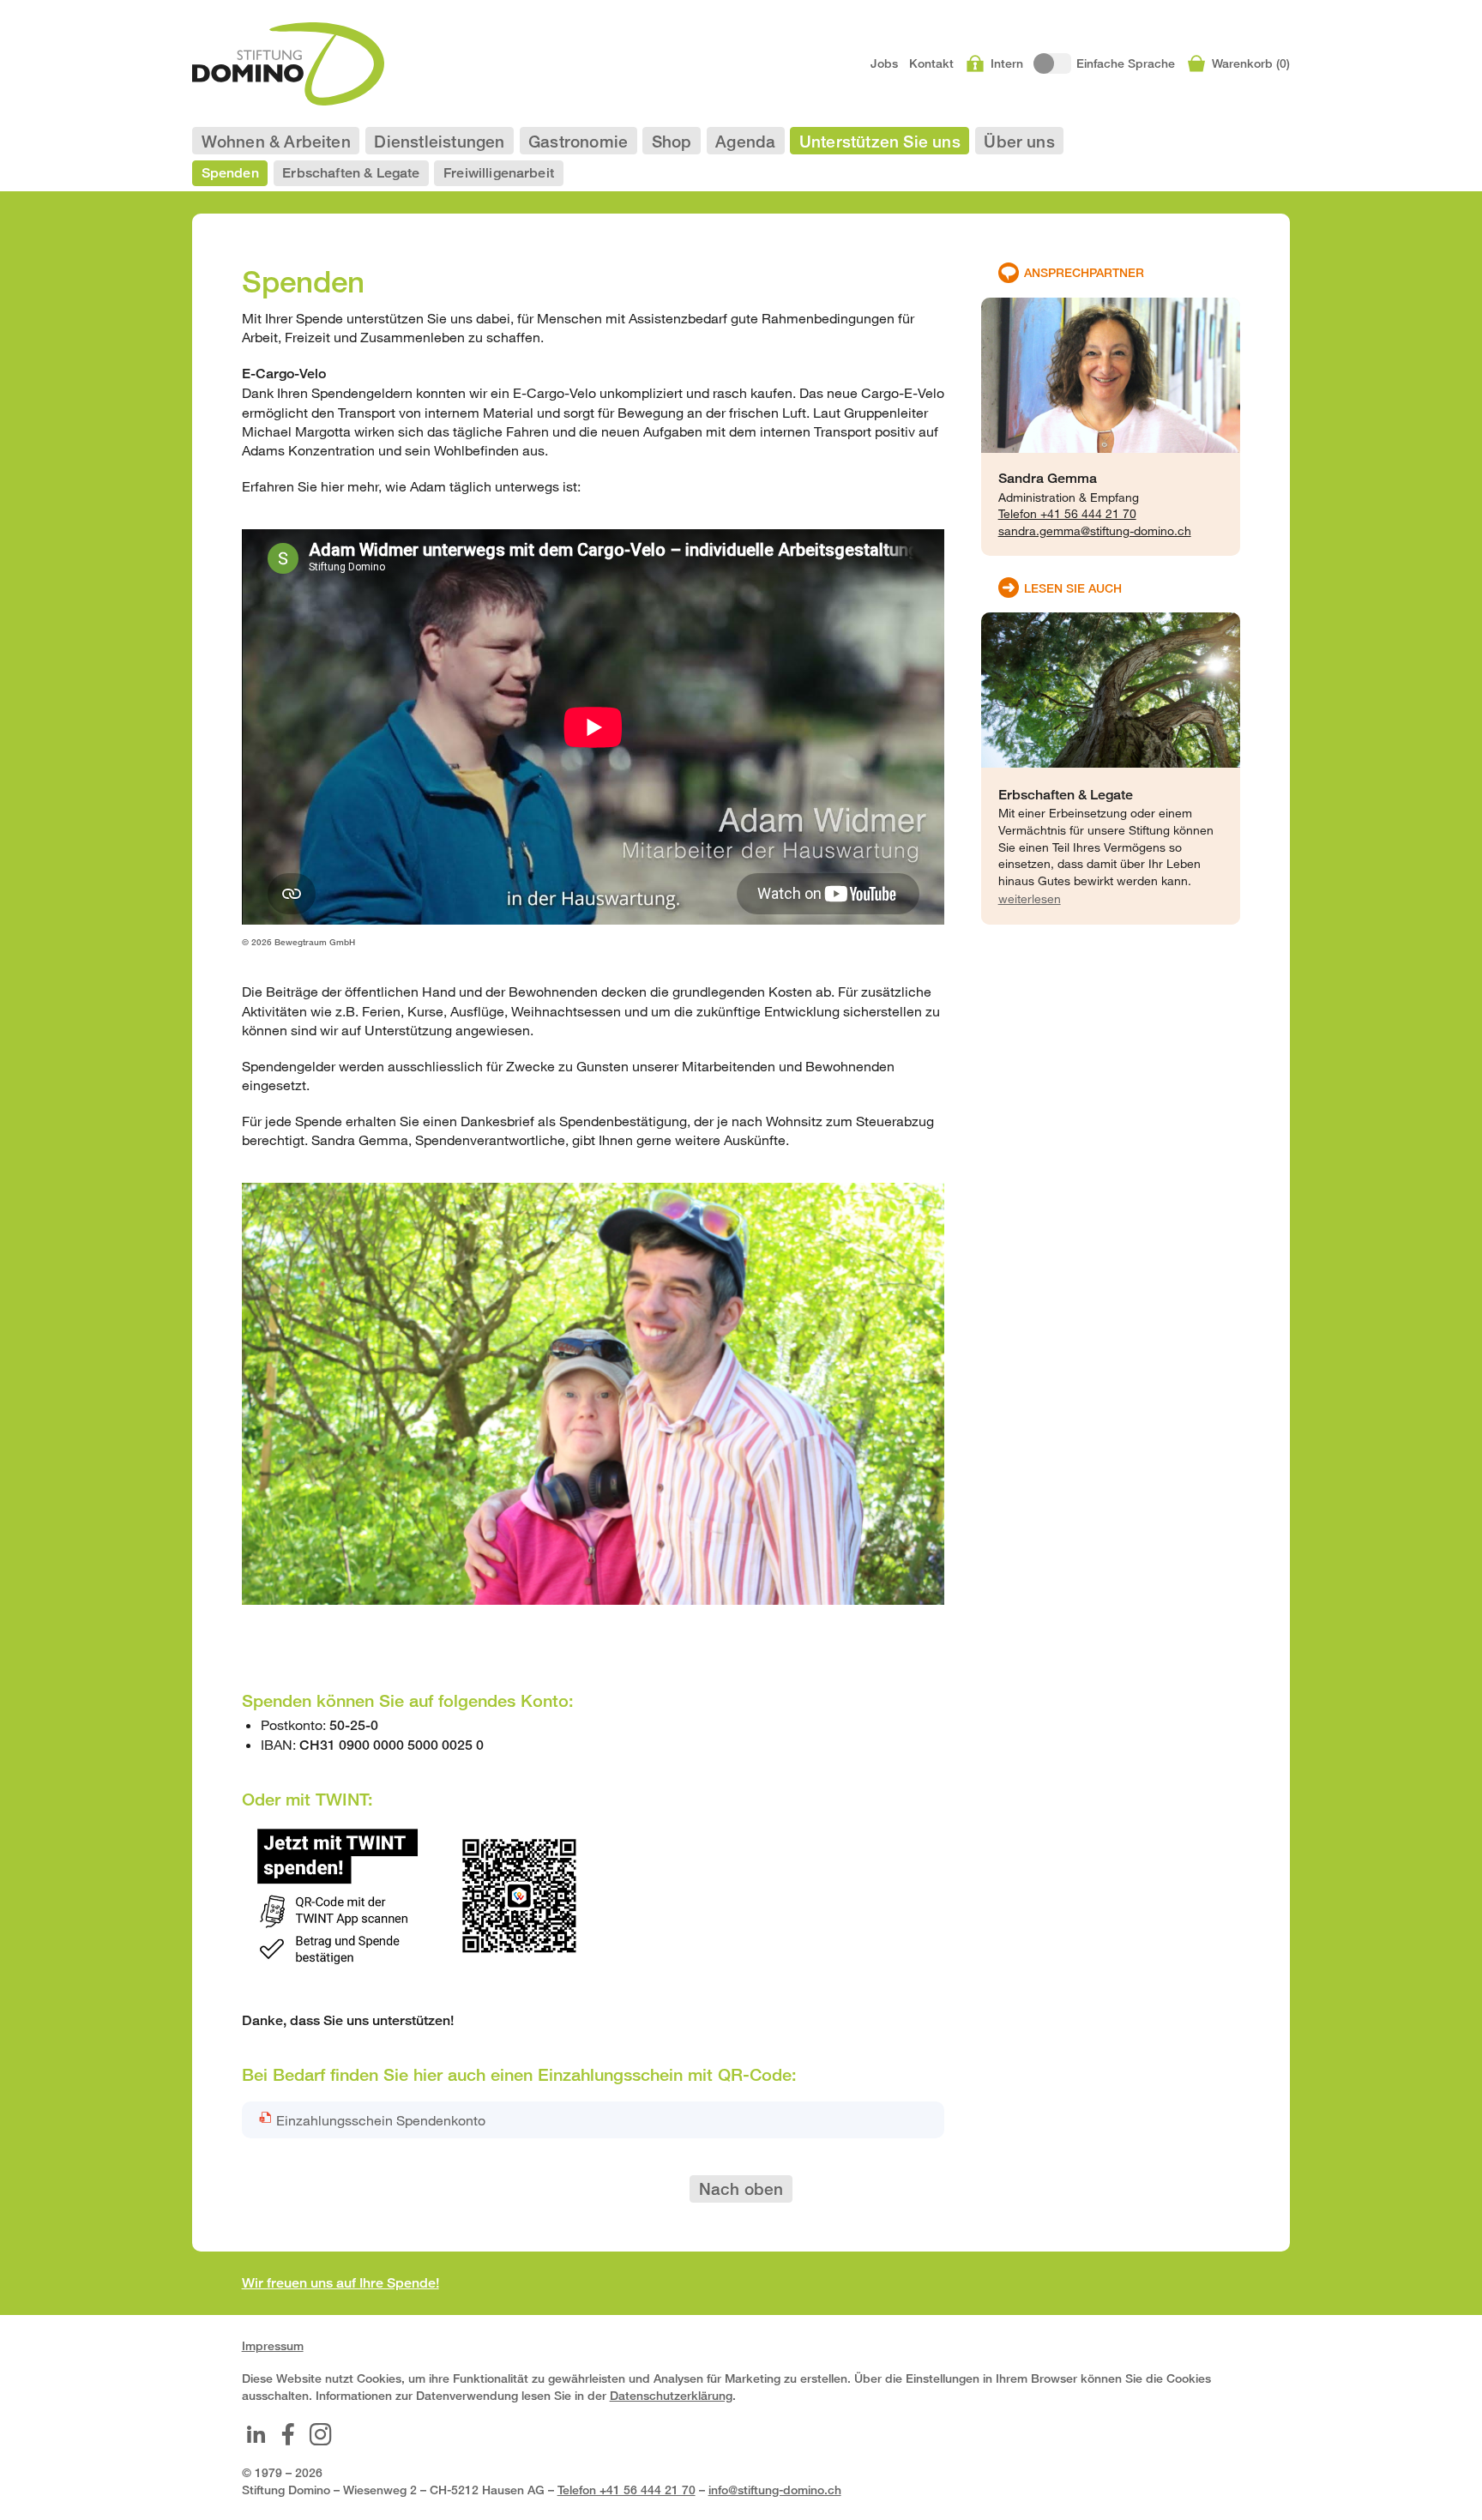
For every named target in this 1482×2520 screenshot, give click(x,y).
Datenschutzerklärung (671, 2395)
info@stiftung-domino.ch (775, 2490)
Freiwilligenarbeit (499, 173)
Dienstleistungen (439, 141)
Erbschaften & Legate (351, 173)
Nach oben (741, 2188)
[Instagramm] (321, 2434)
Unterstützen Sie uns (880, 141)
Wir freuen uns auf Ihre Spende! (340, 2283)
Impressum (273, 2345)
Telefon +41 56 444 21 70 (1067, 513)
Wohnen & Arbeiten (276, 141)
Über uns (1019, 141)
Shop (672, 141)
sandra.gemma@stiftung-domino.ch (1095, 531)
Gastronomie (578, 141)
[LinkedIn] (256, 2434)
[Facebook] (288, 2434)
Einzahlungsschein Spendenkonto (381, 2120)
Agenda (745, 141)
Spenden (230, 173)
